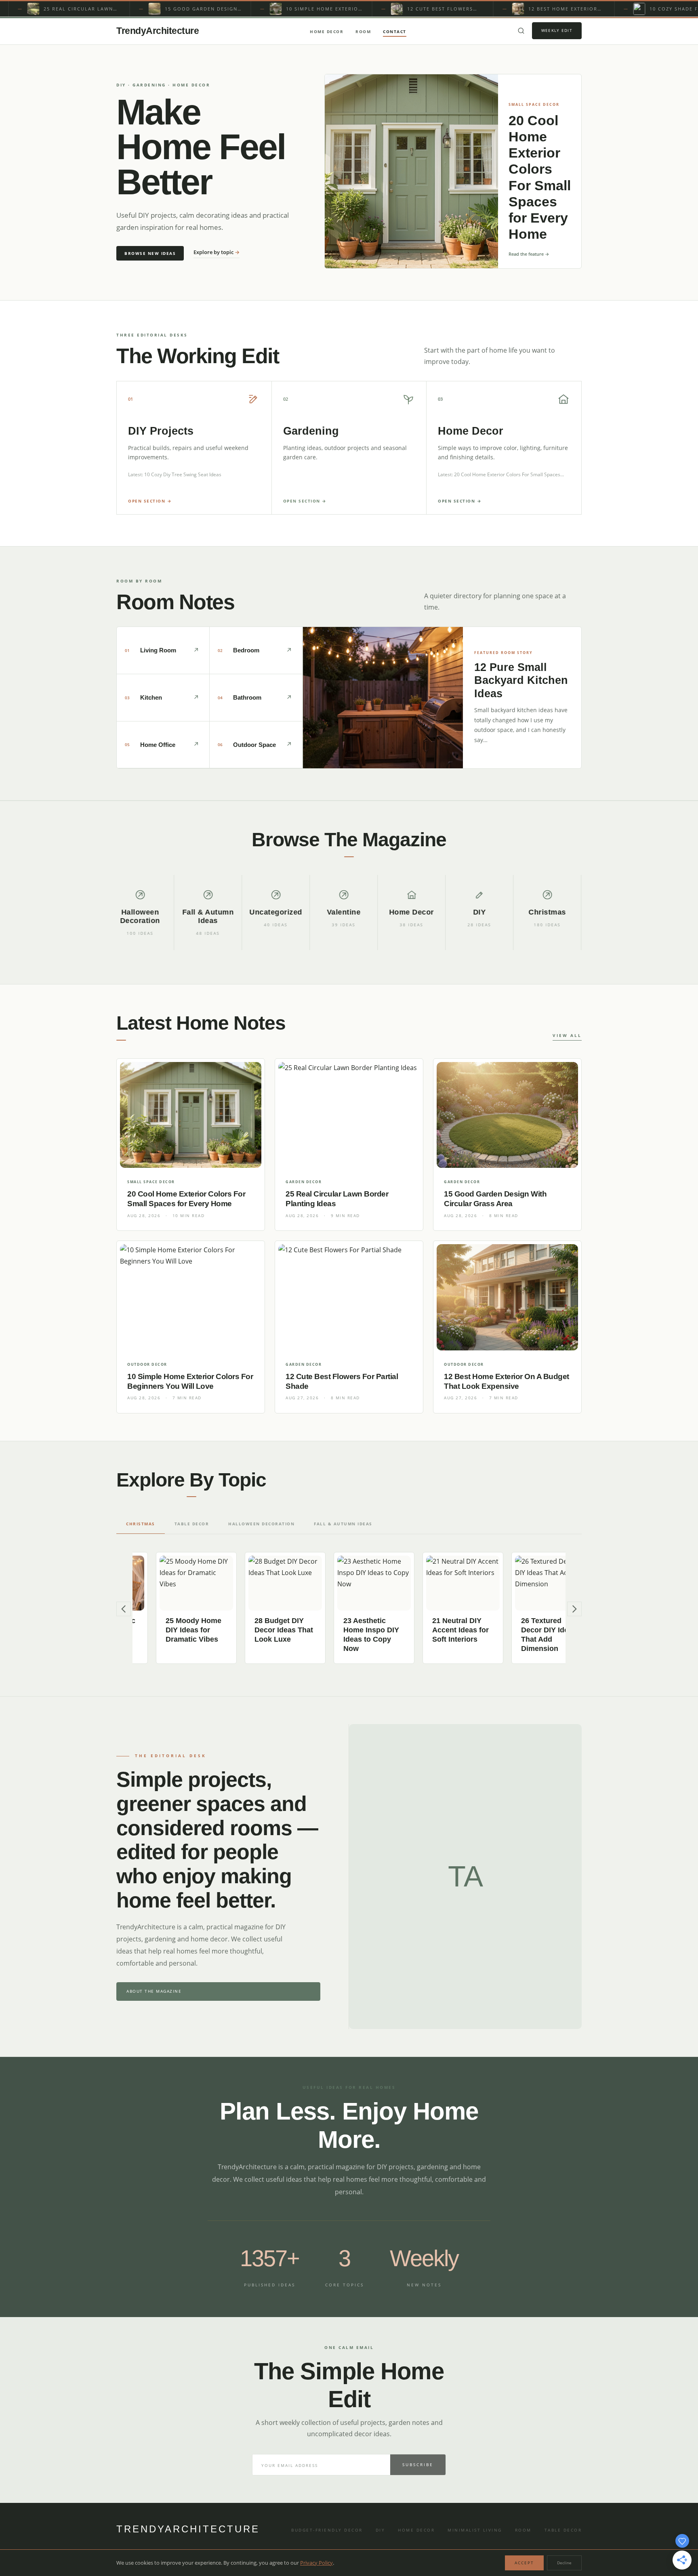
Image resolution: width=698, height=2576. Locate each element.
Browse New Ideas (150, 253)
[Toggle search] (521, 31)
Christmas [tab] (141, 1524)
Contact (395, 32)
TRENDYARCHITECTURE (188, 2529)
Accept (524, 2563)
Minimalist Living (475, 2530)
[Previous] (124, 1609)
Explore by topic (217, 252)
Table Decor (563, 2530)
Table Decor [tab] (192, 1524)
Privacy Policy (316, 2563)
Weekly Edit (557, 30)
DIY (381, 2530)
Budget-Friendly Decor (327, 2530)
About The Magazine (154, 1991)
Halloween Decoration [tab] (261, 1524)
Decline (564, 2563)
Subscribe (418, 2465)
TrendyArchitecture (158, 31)
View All (567, 1035)
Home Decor (327, 32)
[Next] (574, 1609)
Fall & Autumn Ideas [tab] (343, 1524)
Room (363, 32)
